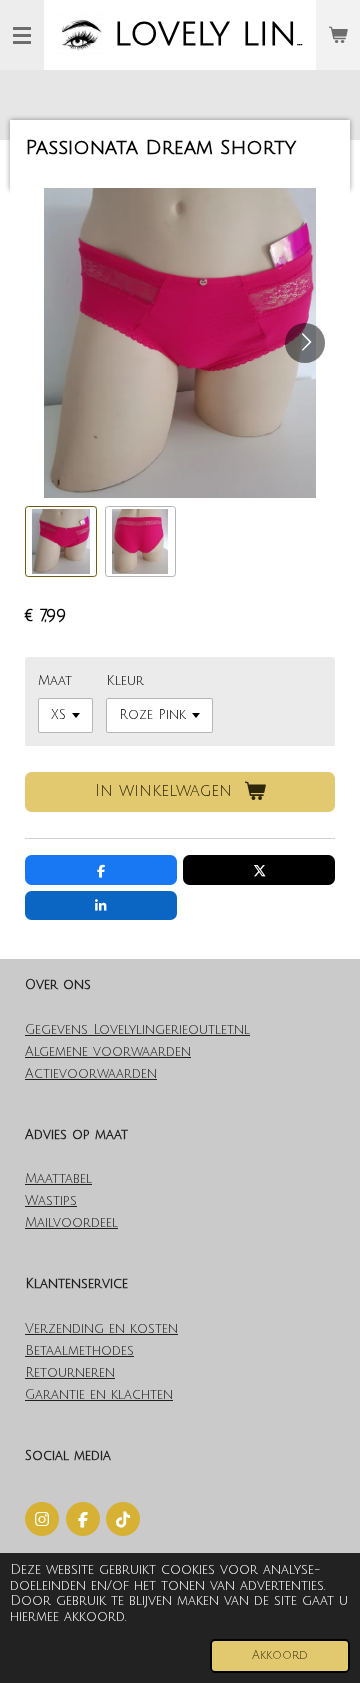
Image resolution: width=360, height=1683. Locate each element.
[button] (61, 542)
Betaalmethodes (79, 1351)
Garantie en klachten (99, 1395)
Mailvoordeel (71, 1223)
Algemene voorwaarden (108, 1052)
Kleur (125, 681)
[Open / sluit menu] (22, 35)
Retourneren (70, 1373)
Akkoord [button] (280, 1655)
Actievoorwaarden (91, 1074)
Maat (55, 681)
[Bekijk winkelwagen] (338, 35)
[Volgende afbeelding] (305, 343)
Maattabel (58, 1179)
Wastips (51, 1201)
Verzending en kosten (101, 1329)
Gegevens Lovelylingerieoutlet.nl (137, 1030)
